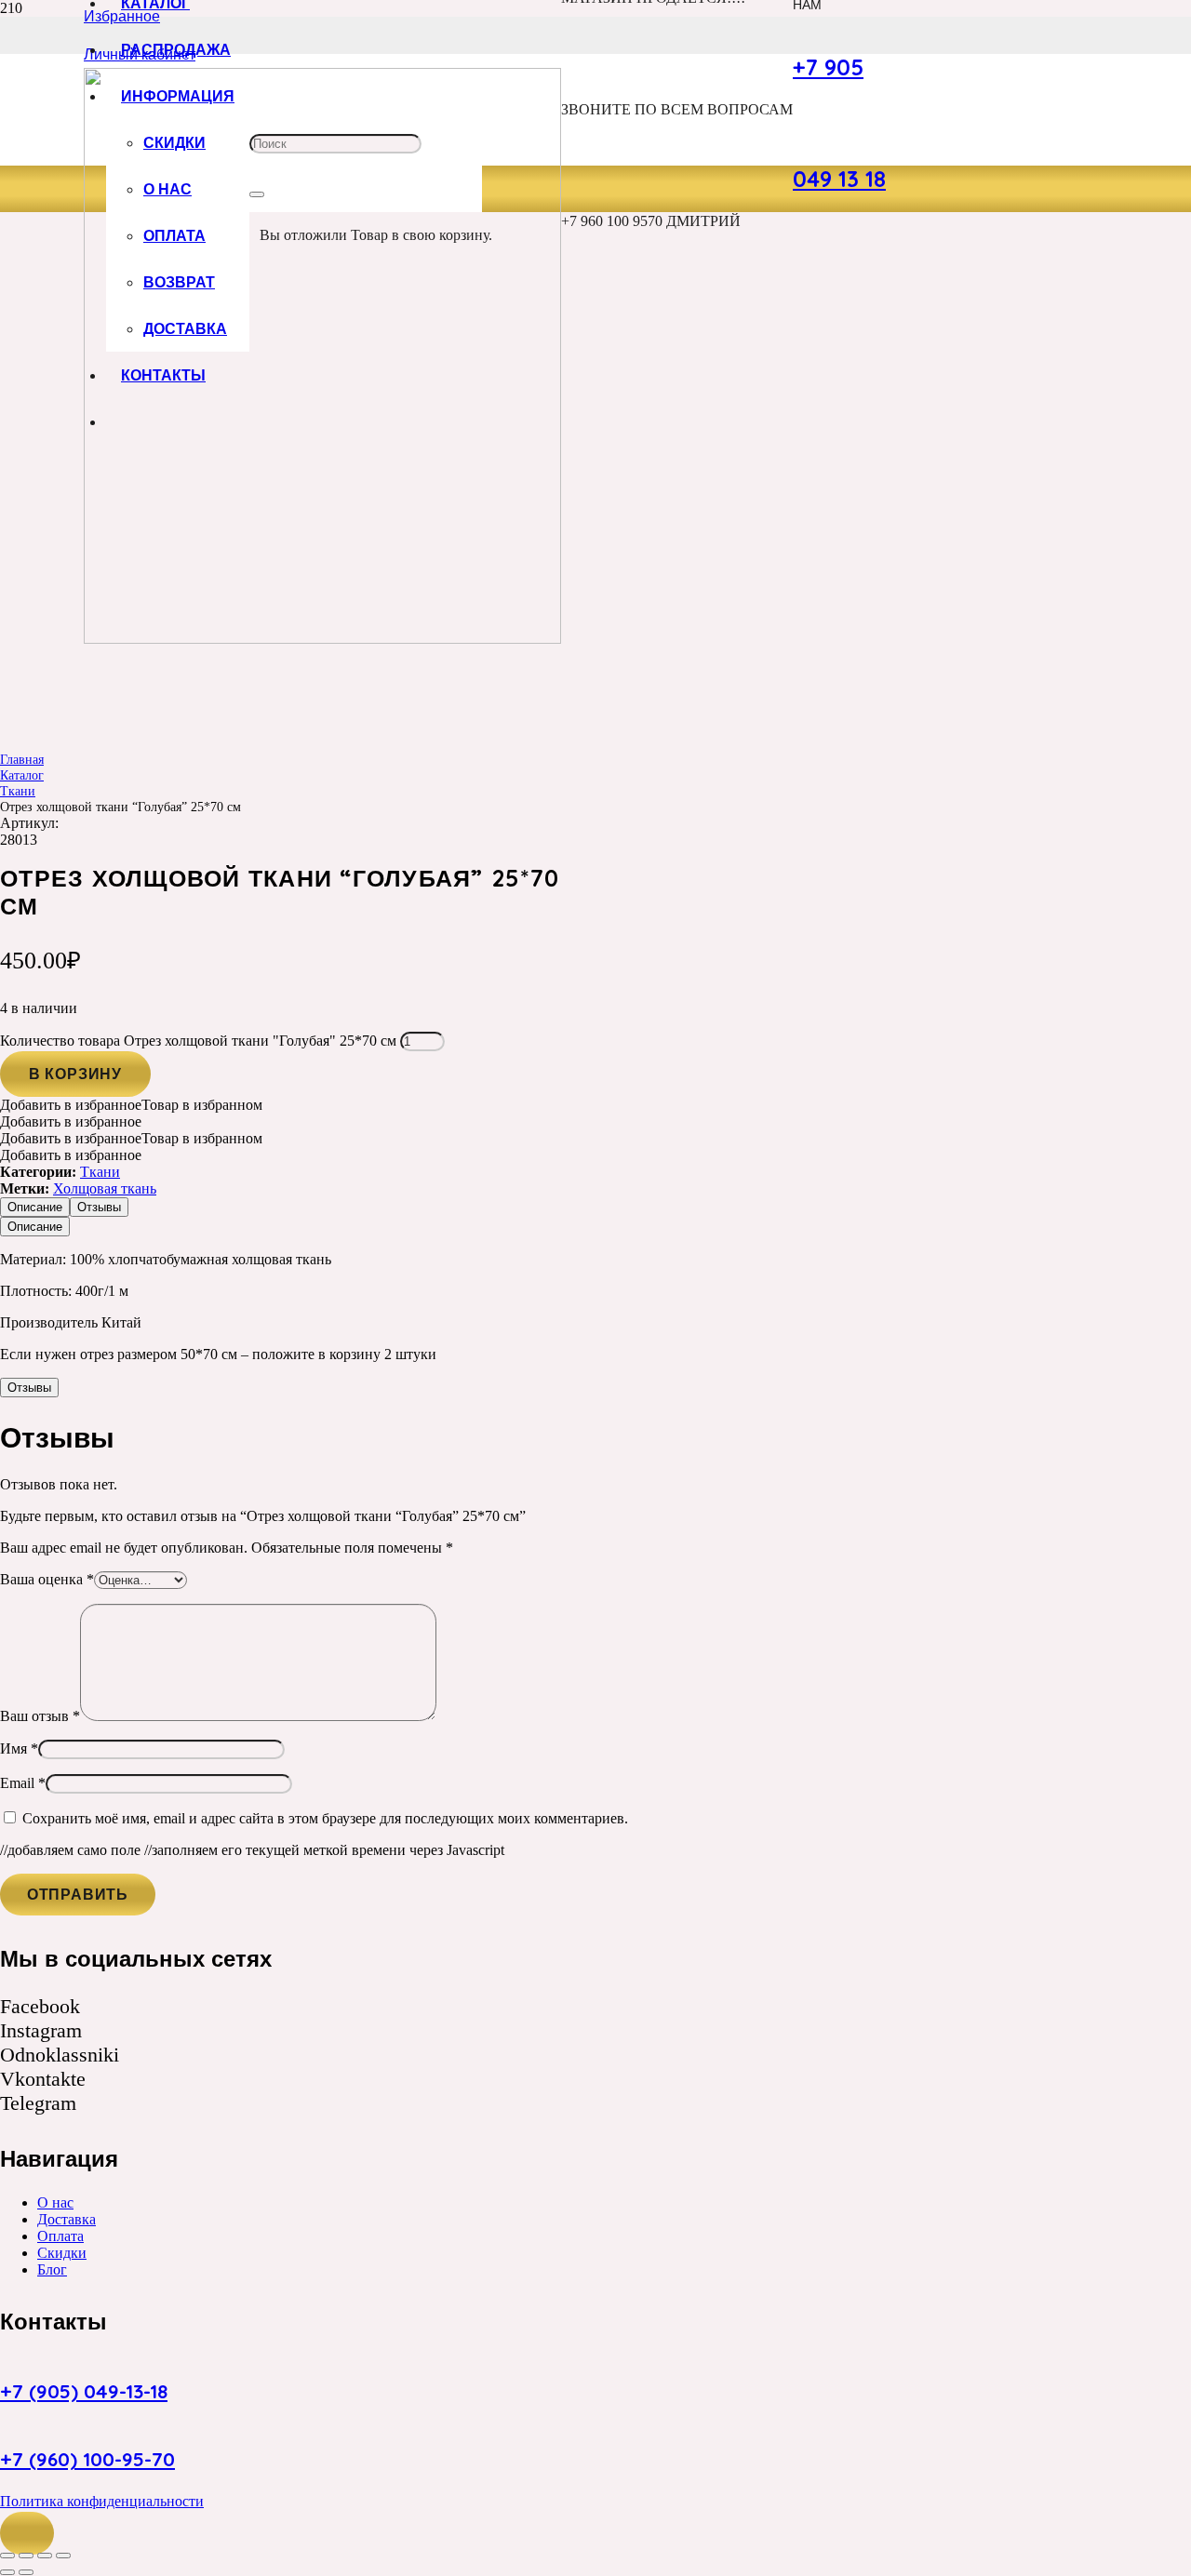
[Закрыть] (257, 194)
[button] (27, 2533)
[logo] (322, 639)
